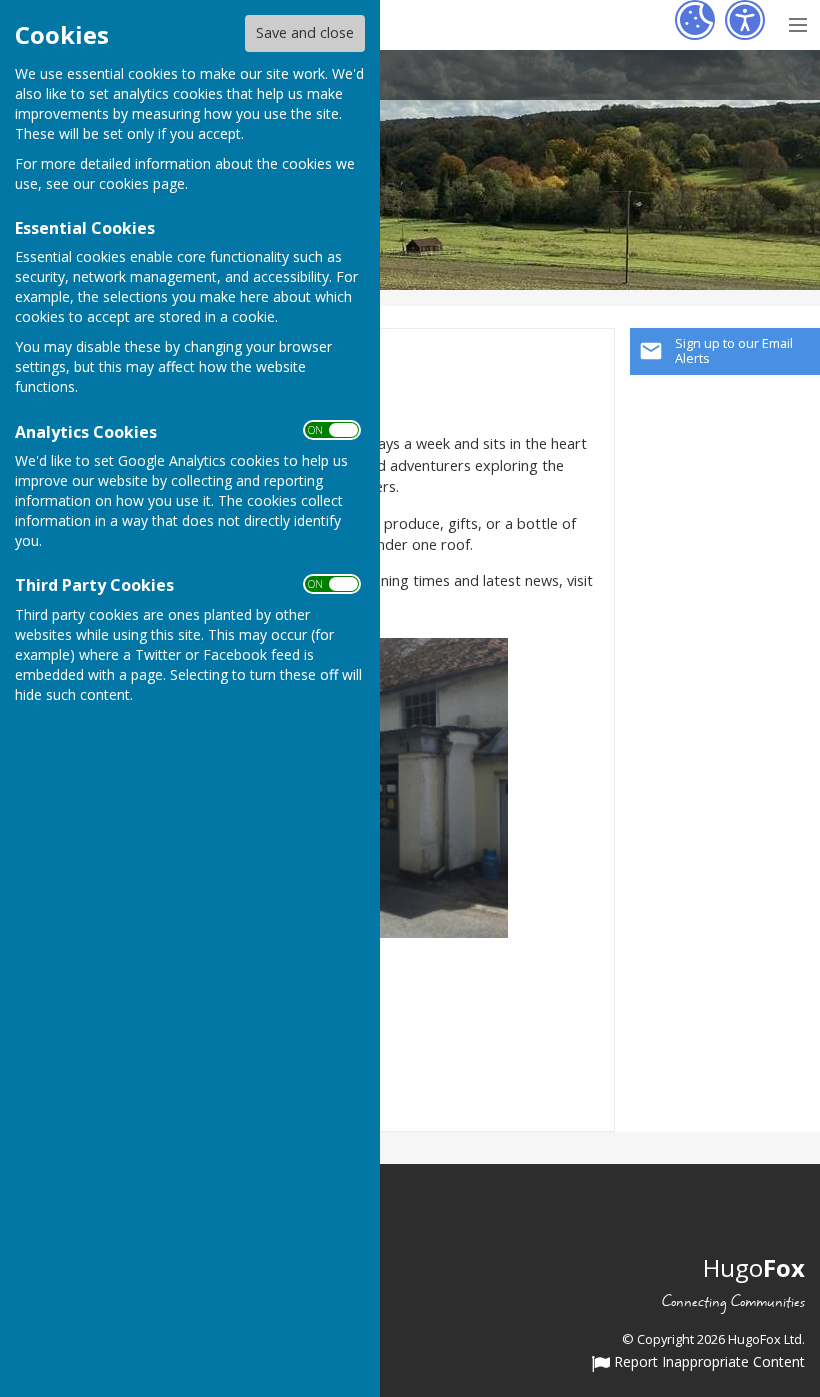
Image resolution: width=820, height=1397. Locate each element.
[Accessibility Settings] (745, 20)
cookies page (142, 183)
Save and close (305, 32)
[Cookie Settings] (695, 20)
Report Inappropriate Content (707, 1363)
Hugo (754, 1267)
